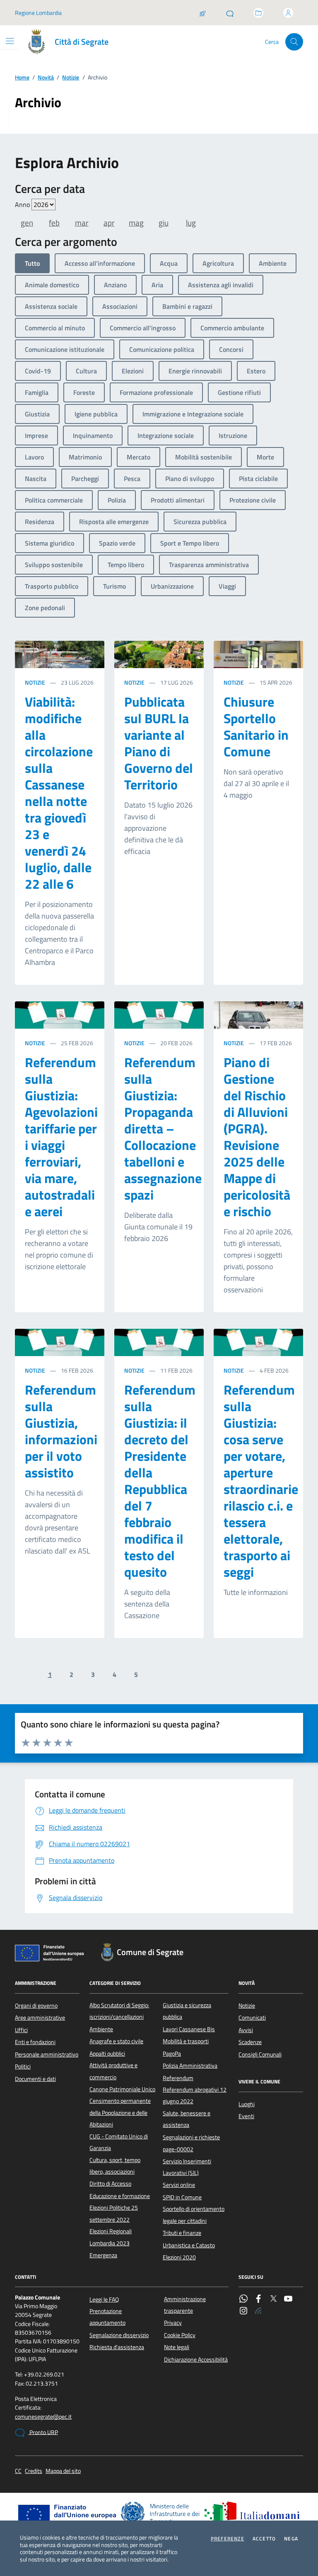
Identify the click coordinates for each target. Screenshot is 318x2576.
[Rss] (258, 2311)
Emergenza (103, 2255)
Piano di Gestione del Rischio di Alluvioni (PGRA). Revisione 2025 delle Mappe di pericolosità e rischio (257, 1137)
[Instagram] (243, 2311)
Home (22, 78)
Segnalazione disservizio (119, 2335)
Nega (291, 2539)
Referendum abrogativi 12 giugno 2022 (195, 2095)
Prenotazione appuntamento (107, 2317)
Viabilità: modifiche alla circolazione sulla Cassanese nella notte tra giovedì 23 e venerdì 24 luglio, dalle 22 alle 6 (59, 793)
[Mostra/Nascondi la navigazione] (10, 41)
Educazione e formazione (120, 2196)
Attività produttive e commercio (113, 2071)
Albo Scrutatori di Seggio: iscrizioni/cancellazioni (119, 2011)
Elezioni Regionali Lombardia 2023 (111, 2237)
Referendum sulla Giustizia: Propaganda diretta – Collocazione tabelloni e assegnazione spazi (163, 1128)
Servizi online (179, 2185)
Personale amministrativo (47, 2054)
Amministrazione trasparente (185, 2305)
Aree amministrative (40, 2018)
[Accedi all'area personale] (288, 13)
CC (18, 2471)
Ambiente (101, 2029)
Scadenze (250, 2042)
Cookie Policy (180, 2335)
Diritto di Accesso (110, 2184)
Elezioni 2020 (179, 2257)
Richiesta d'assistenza (117, 2347)
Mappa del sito (63, 2471)
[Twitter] (273, 2299)
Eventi (246, 2116)
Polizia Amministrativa (190, 2066)
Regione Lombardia (38, 13)
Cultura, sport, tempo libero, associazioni (115, 2166)
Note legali (177, 2347)
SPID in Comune (182, 2197)
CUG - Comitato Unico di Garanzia (119, 2142)
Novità (46, 78)
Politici (23, 2066)
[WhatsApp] (243, 2299)
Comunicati (252, 2018)
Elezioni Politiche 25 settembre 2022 (114, 2213)
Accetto (264, 2539)
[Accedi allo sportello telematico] (258, 13)
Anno (23, 204)
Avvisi (246, 2030)
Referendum (178, 2078)
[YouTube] (288, 2299)
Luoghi (247, 2104)
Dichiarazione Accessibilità (196, 2360)
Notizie (71, 78)
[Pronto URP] (230, 13)
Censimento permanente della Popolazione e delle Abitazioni (120, 2113)
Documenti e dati (35, 2079)
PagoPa (172, 2054)
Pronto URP (43, 2432)
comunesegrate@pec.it (43, 2417)
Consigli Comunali (260, 2054)
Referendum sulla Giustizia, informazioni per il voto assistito (61, 1431)
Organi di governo (36, 2006)
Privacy (173, 2323)
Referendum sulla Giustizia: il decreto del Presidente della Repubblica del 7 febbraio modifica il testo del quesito (160, 1481)
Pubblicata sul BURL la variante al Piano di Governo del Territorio (159, 743)
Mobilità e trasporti (186, 2041)
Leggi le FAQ (104, 2299)
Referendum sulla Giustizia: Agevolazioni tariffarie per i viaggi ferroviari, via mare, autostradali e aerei (61, 1137)
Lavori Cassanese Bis (189, 2029)
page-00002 (178, 2149)
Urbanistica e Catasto (189, 2245)
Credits (34, 2471)
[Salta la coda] (202, 13)
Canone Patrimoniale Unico (122, 2089)
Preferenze (228, 2539)
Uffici (21, 2030)
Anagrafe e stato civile (116, 2041)
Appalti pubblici (107, 2054)
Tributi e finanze (182, 2233)
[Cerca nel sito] (294, 42)
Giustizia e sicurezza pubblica (187, 2011)
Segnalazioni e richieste (191, 2137)
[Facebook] (258, 2299)
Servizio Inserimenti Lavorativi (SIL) (187, 2167)
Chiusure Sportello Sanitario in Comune (256, 726)
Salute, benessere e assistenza (187, 2119)
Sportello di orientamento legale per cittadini (194, 2215)
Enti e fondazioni (35, 2042)
